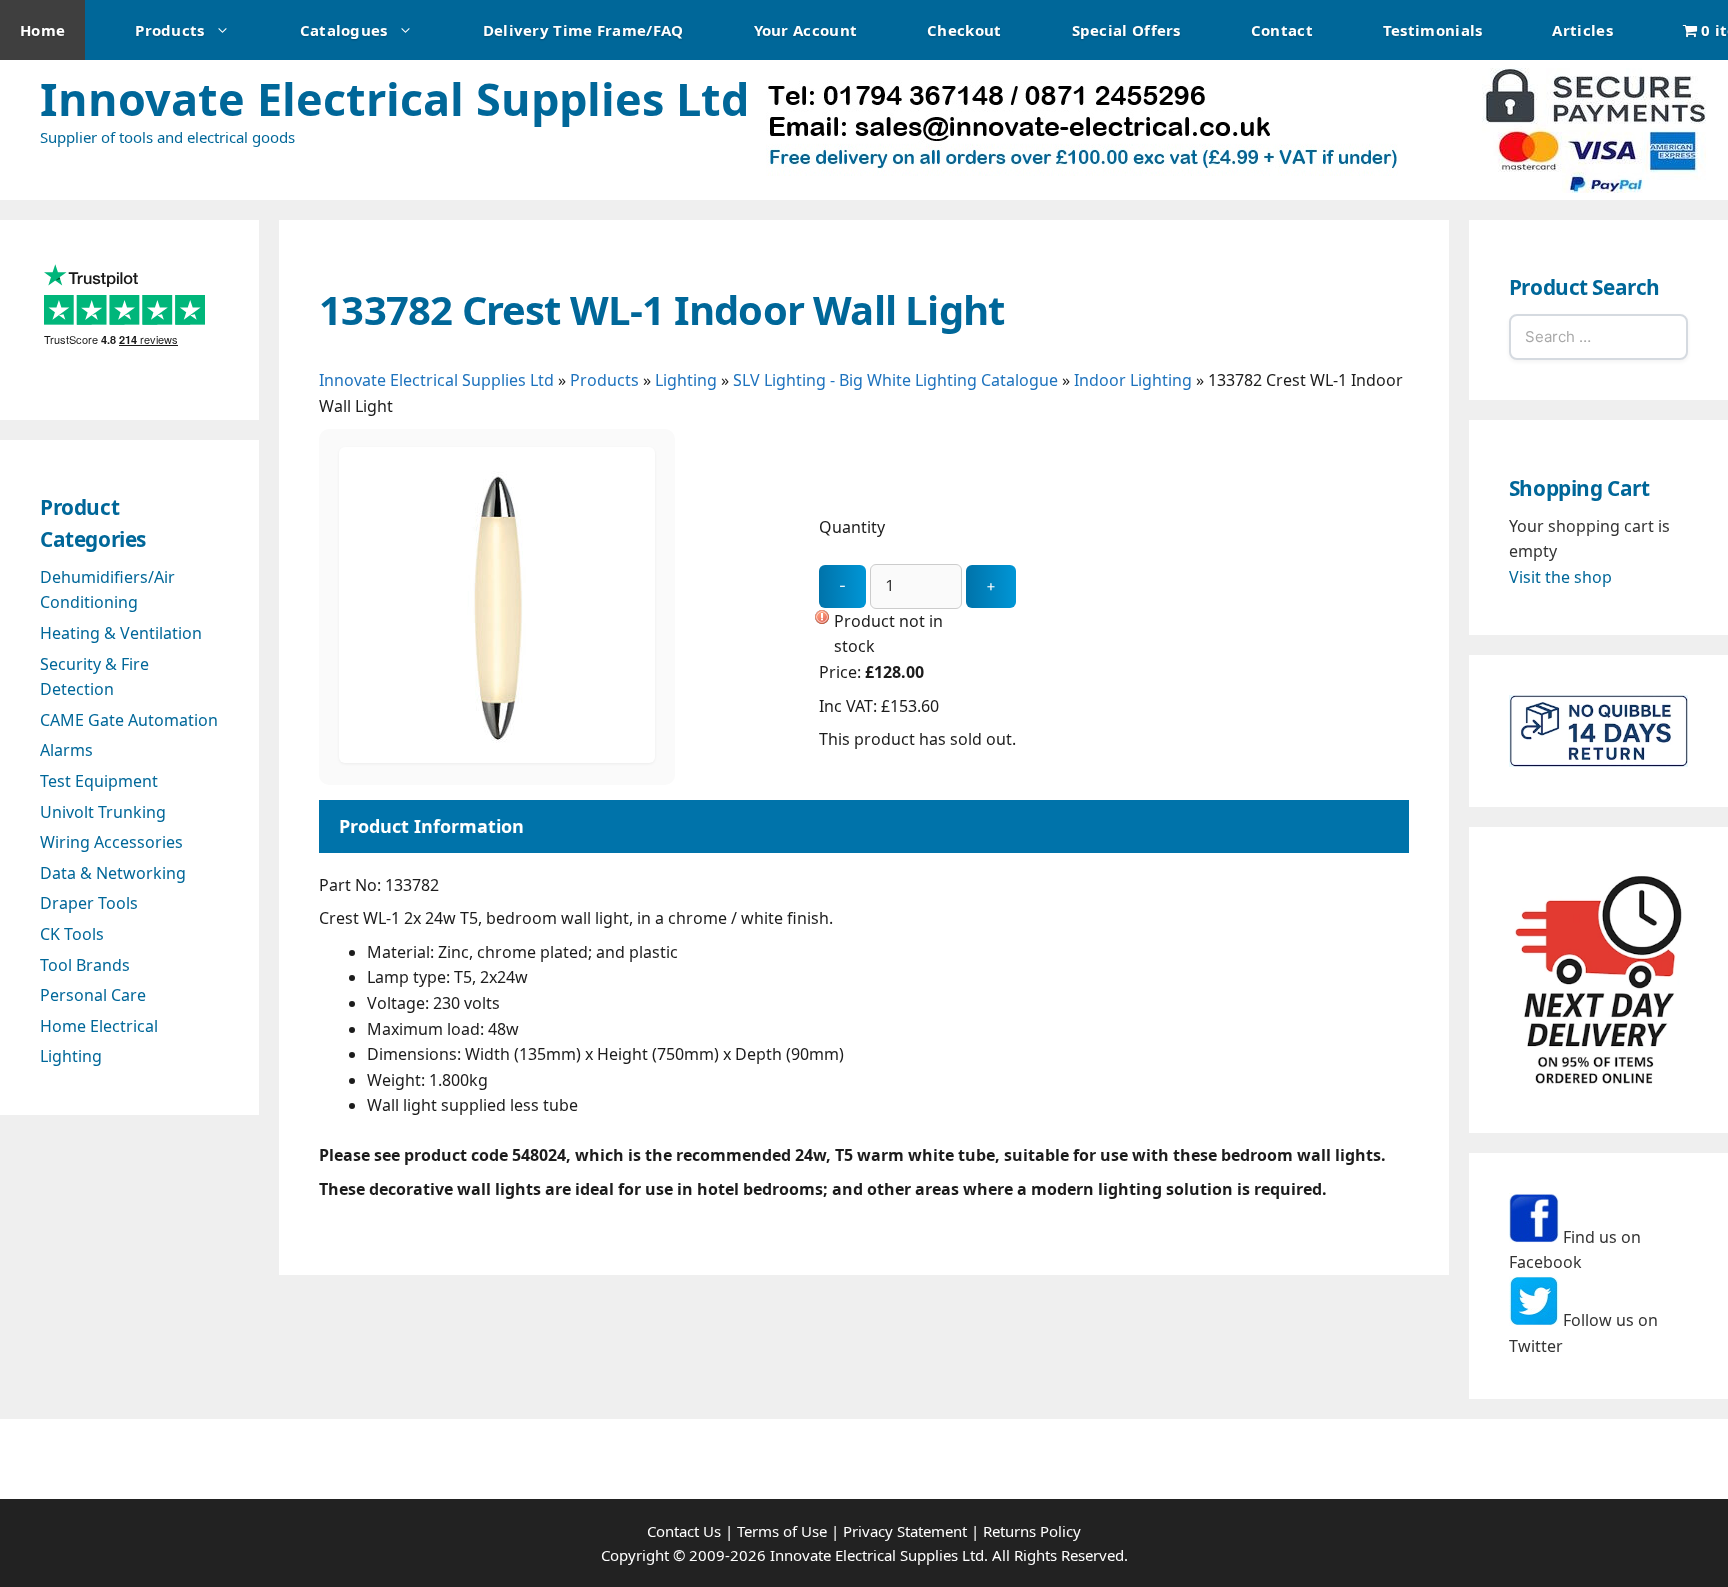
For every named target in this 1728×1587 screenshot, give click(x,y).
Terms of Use (782, 1531)
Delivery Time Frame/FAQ (583, 30)
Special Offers (1126, 30)
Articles (1582, 30)
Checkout (964, 30)
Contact (1282, 30)
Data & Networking (113, 873)
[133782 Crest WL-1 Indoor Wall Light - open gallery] (497, 757)
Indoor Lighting (1133, 380)
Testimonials (1433, 30)
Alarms (66, 750)
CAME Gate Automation (129, 720)
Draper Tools (89, 903)
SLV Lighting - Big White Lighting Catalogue (895, 380)
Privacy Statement (905, 1531)
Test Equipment (99, 781)
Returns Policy (1032, 1531)
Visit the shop (1560, 577)
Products (169, 30)
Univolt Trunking (103, 812)
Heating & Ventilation (121, 633)
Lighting (686, 380)
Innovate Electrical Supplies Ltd (394, 98)
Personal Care (93, 995)
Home (42, 30)
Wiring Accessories (111, 842)
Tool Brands (85, 965)
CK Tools (72, 934)
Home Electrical (99, 1026)
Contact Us (684, 1531)
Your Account (806, 30)
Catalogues (344, 30)
